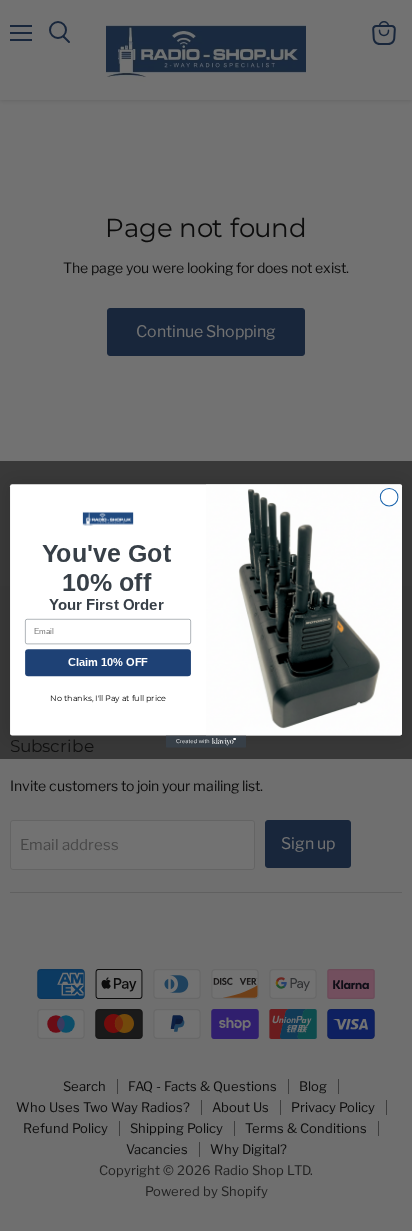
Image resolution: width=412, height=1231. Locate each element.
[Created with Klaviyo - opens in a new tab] (206, 741)
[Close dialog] (389, 497)
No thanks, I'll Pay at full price (108, 698)
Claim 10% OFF (108, 662)
